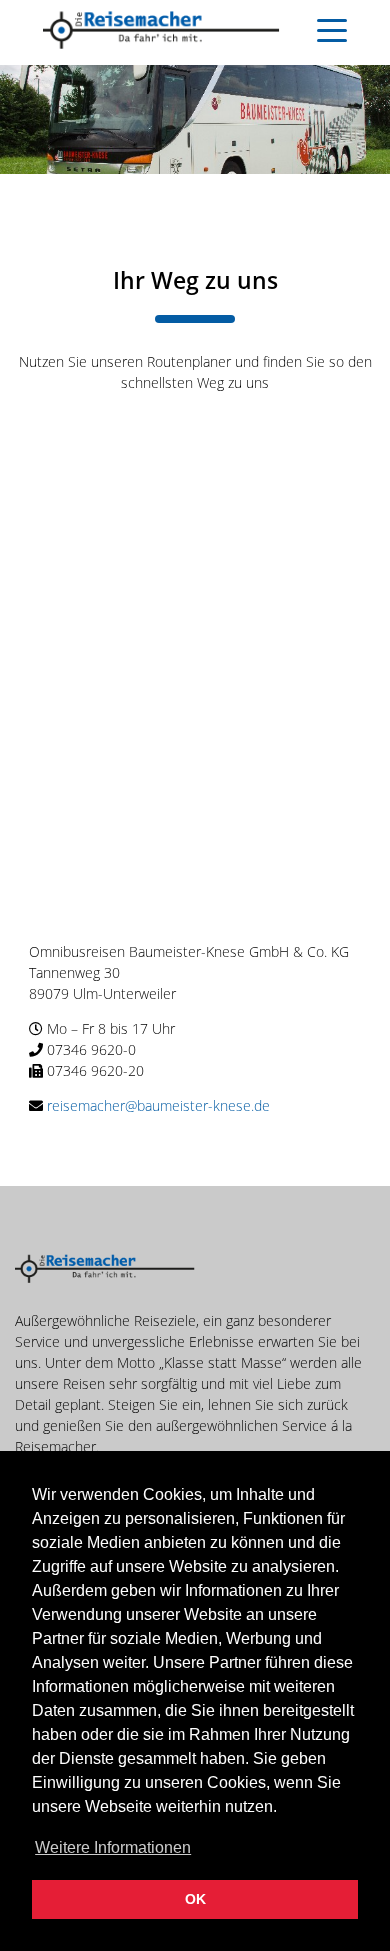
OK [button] (195, 1899)
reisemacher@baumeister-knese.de (158, 1105)
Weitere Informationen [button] (113, 1847)
